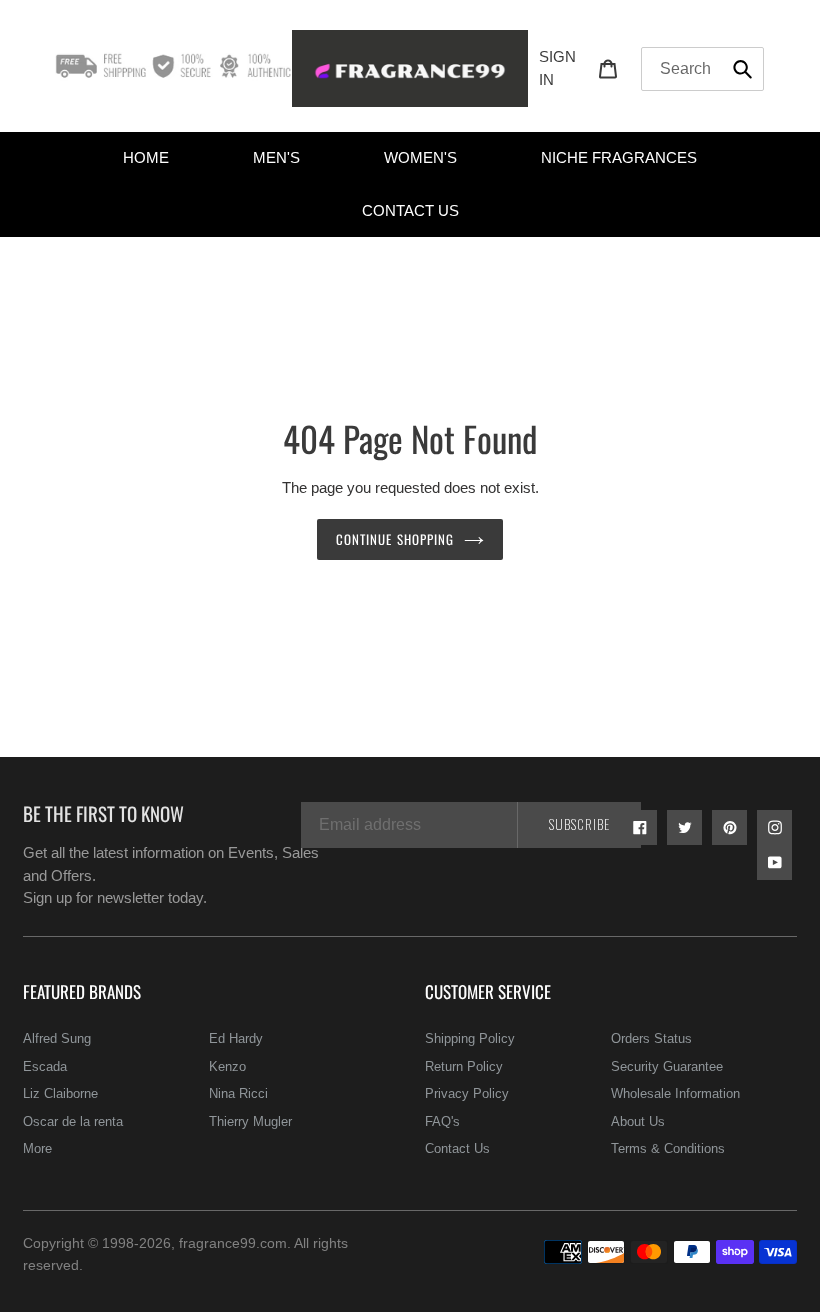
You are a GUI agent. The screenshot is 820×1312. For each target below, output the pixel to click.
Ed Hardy (236, 1038)
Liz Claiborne (60, 1093)
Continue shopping (395, 539)
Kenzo (227, 1066)
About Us (638, 1121)
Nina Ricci (238, 1093)
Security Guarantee (667, 1066)
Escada (45, 1066)
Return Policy (464, 1066)
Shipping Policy (470, 1038)
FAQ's (442, 1121)
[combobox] (702, 69)
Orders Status (651, 1038)
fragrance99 (217, 1243)
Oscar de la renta (73, 1121)
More (37, 1148)
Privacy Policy (467, 1093)
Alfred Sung (57, 1038)
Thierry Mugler (250, 1121)
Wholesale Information (675, 1093)
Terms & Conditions (668, 1148)
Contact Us (457, 1148)
